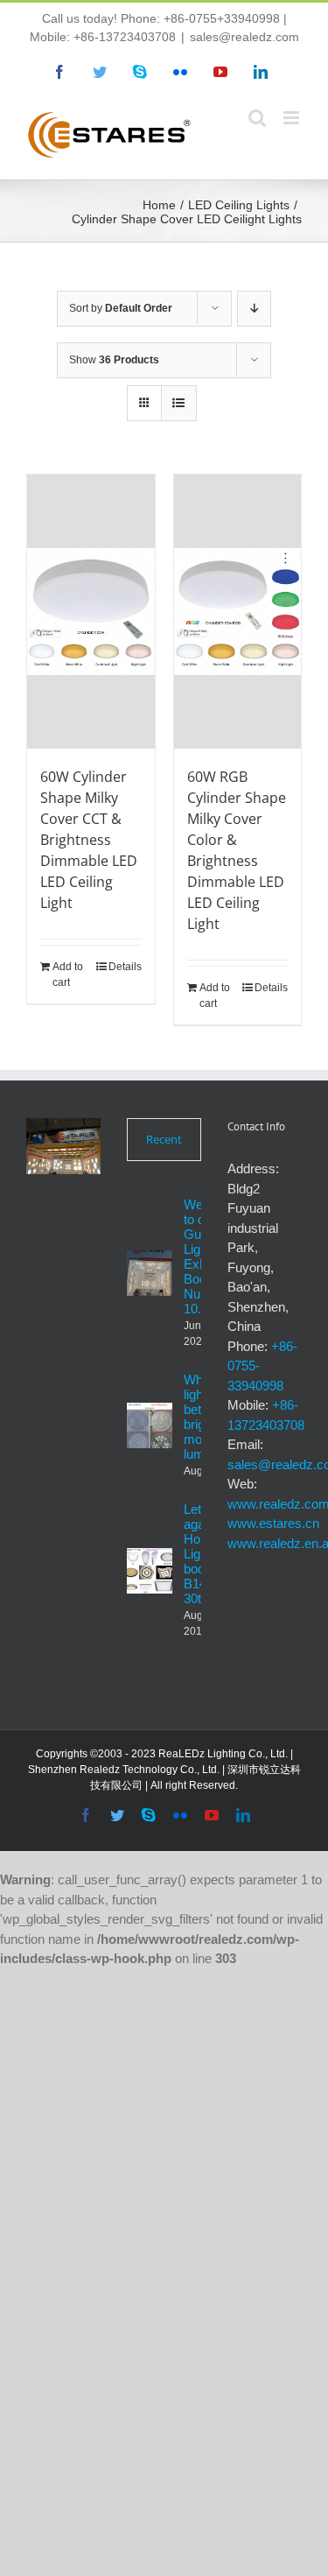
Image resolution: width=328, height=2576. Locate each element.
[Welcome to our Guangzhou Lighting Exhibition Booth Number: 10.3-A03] (150, 1273)
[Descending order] (254, 309)
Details (125, 967)
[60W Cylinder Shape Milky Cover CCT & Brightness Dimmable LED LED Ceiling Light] (91, 612)
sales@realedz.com (244, 37)
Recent (164, 1139)
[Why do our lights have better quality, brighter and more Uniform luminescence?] (150, 1425)
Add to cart (68, 975)
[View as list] (179, 403)
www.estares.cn (273, 1523)
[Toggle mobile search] (257, 118)
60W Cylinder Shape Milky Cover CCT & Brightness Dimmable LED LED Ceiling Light (89, 840)
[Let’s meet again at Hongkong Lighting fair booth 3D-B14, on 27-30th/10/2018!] (150, 1571)
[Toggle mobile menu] (293, 118)
